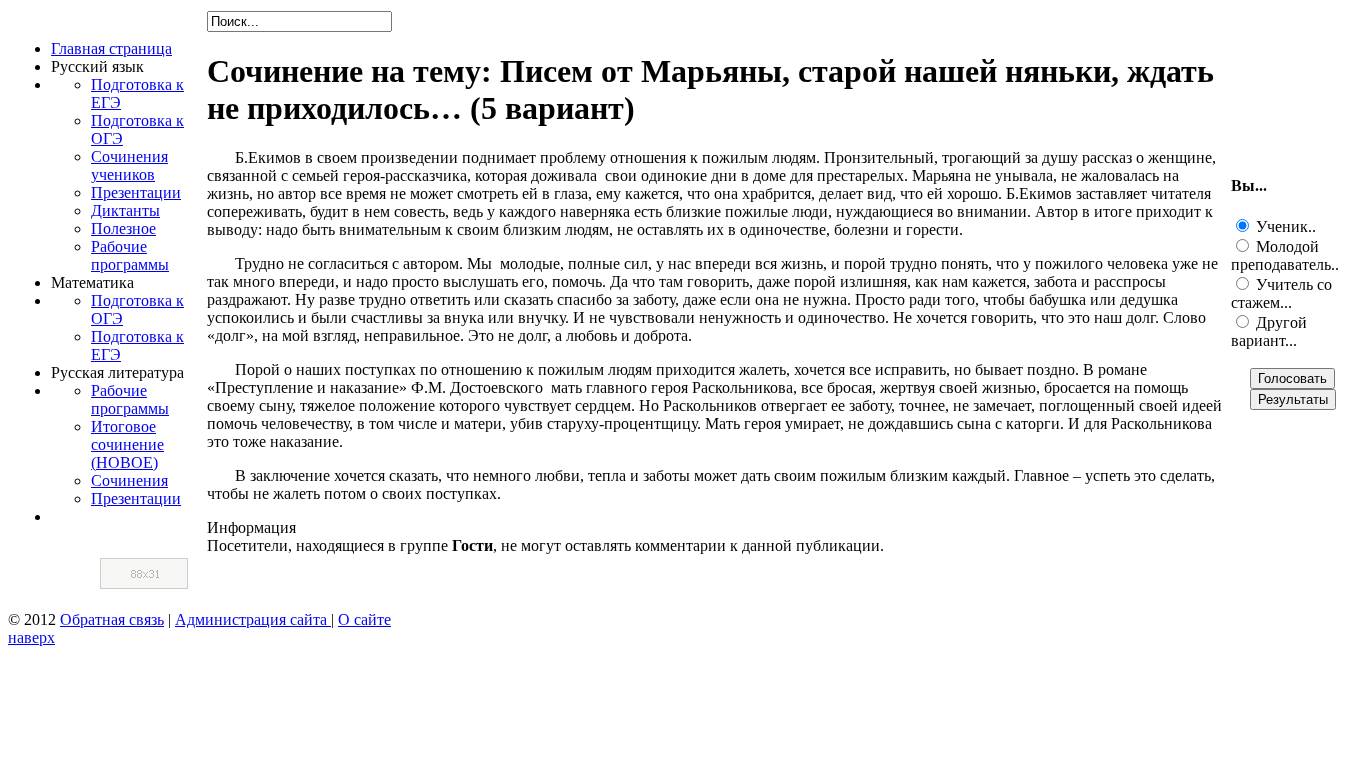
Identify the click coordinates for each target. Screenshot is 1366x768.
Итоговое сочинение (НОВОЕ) (127, 444)
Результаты (1293, 399)
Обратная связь (112, 619)
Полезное (123, 228)
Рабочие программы (130, 255)
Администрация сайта (253, 619)
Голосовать (1292, 378)
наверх (31, 637)
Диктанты (125, 210)
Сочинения (129, 480)
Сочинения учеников (129, 165)
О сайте (364, 619)
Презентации (136, 192)
